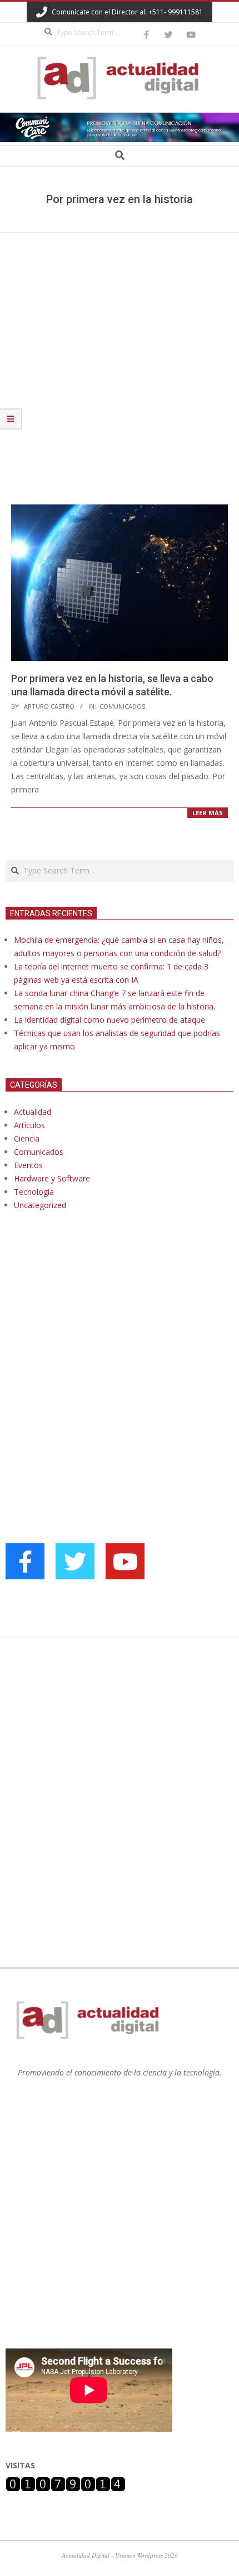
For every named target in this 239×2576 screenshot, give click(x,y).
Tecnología (34, 1192)
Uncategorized (40, 1205)
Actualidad (33, 1112)
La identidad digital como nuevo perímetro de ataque (109, 1020)
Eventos (28, 1165)
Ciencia (27, 1138)
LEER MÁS (208, 813)
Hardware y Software (52, 1178)
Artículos (29, 1125)
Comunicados (122, 706)
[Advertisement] (120, 357)
